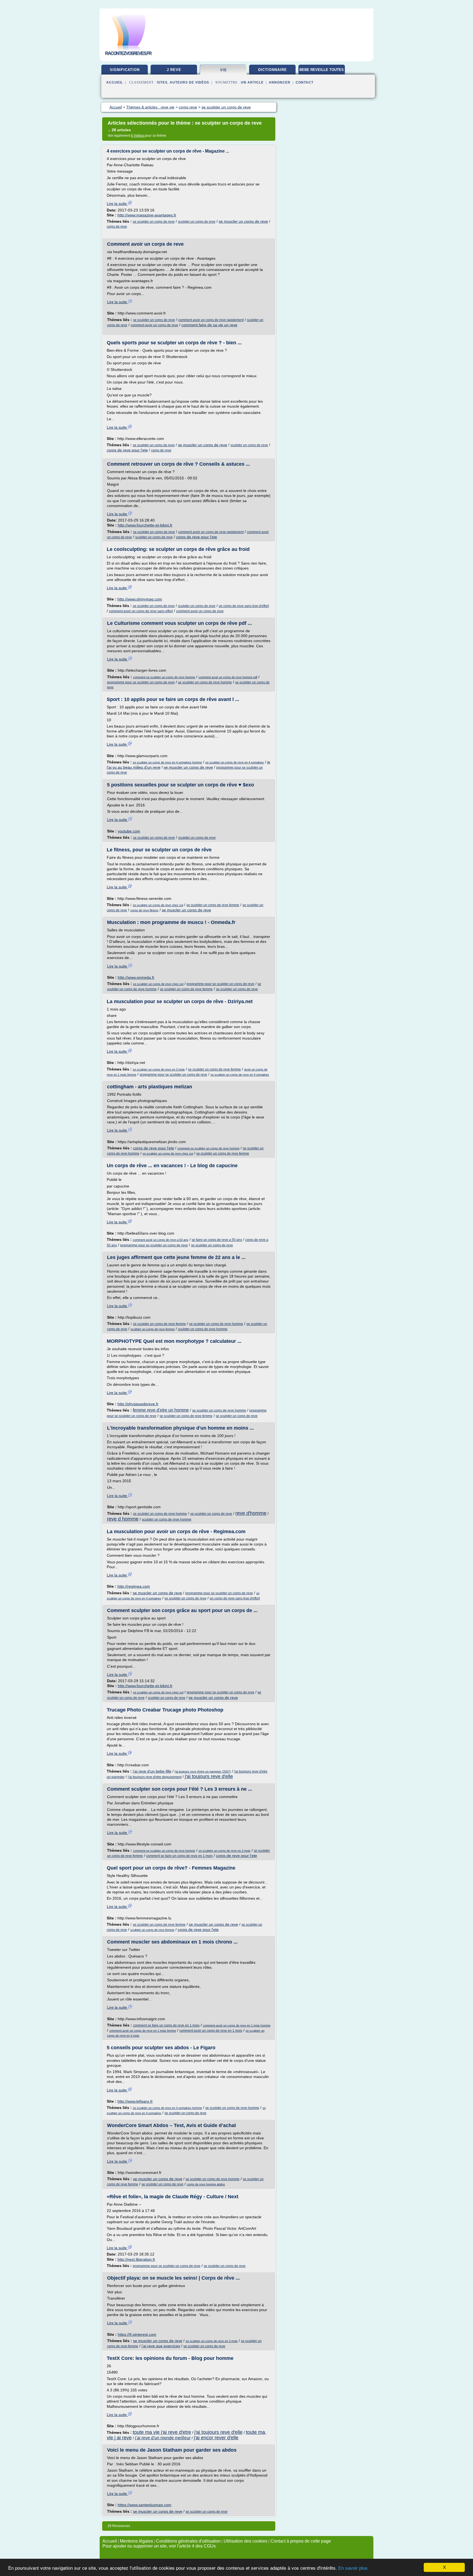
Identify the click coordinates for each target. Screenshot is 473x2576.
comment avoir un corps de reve (154, 325)
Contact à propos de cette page (301, 2541)
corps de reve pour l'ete (127, 450)
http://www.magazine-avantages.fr (147, 215)
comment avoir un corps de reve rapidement (211, 320)
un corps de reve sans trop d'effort (244, 606)
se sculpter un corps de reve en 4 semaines (235, 762)
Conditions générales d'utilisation (188, 2541)
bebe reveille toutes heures (322, 72)
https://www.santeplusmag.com (145, 2505)
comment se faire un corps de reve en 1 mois (179, 1856)
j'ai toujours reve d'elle (209, 1776)
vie (223, 70)
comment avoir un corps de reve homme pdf (228, 677)
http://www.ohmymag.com (140, 599)
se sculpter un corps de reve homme (205, 682)
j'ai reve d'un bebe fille (152, 1771)
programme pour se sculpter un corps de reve (141, 682)
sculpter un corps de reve (197, 222)
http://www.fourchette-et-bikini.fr (145, 525)
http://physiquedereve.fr (138, 1404)
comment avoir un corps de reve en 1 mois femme (143, 2031)
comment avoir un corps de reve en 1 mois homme (237, 2025)
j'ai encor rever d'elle (216, 2438)
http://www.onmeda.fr (136, 977)
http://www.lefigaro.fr (135, 2101)
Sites (162, 82)
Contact (305, 82)
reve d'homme (251, 1513)
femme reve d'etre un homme (161, 1410)
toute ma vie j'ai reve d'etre (162, 2432)
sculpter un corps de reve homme (203, 1329)
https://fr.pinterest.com (137, 2334)
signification (125, 70)
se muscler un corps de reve (243, 221)
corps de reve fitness (144, 910)
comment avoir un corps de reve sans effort (141, 611)
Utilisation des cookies (246, 2541)
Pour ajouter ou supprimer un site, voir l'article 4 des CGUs (159, 2546)
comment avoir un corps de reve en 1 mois (211, 2031)
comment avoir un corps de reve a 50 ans (161, 1240)
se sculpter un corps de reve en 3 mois (159, 1069)
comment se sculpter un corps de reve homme (164, 677)
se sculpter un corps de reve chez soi (158, 905)
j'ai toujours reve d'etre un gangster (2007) (203, 1771)
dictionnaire (272, 70)
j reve (174, 70)
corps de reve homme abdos (206, 2184)
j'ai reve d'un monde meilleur (163, 2438)
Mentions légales (136, 2541)
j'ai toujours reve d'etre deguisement (155, 1777)
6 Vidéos (138, 136)
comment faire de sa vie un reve (209, 325)
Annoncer (280, 82)
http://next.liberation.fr (136, 2259)
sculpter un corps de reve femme (153, 1329)
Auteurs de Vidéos (189, 82)
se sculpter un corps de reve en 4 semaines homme (167, 762)
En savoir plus (353, 2568)
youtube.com (129, 831)
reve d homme (123, 1519)
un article (252, 82)
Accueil (115, 82)
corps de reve (117, 227)
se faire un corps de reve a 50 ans (217, 1240)
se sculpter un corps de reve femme (213, 905)
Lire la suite (117, 204)
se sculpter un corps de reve (154, 222)
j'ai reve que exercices (161, 2346)
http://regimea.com (134, 1586)
